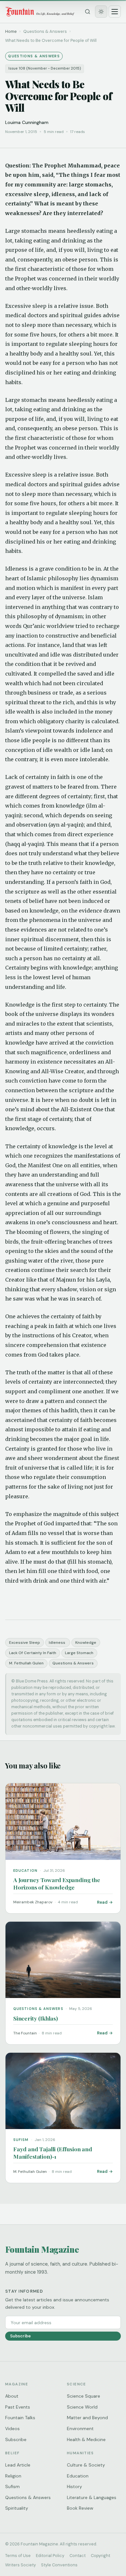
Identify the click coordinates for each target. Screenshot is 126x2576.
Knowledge (86, 1643)
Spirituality (17, 2508)
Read (102, 1902)
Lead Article (18, 2465)
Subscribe (20, 2336)
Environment (80, 2429)
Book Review (80, 2508)
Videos (12, 2429)
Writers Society (21, 2565)
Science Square (84, 2396)
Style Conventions (59, 2565)
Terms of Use (18, 2556)
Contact (78, 2556)
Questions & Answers (73, 1663)
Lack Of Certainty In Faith (33, 1653)
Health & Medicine (86, 2439)
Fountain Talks (20, 2418)
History (74, 2486)
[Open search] (88, 12)
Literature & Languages (92, 2497)
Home (11, 31)
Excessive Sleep (25, 1643)
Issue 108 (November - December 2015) (45, 68)
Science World (82, 2407)
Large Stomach (79, 1653)
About (12, 2396)
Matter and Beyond (87, 2418)
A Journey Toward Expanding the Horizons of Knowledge (57, 1883)
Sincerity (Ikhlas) (36, 2018)
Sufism (12, 2486)
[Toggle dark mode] (101, 12)
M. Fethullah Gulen (26, 1663)
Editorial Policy (50, 2556)
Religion (13, 2476)
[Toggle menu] (115, 12)
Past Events (18, 2407)
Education (78, 2476)
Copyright (100, 2556)
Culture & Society (86, 2465)
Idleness (58, 1643)
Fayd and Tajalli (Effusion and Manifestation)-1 (53, 2153)
